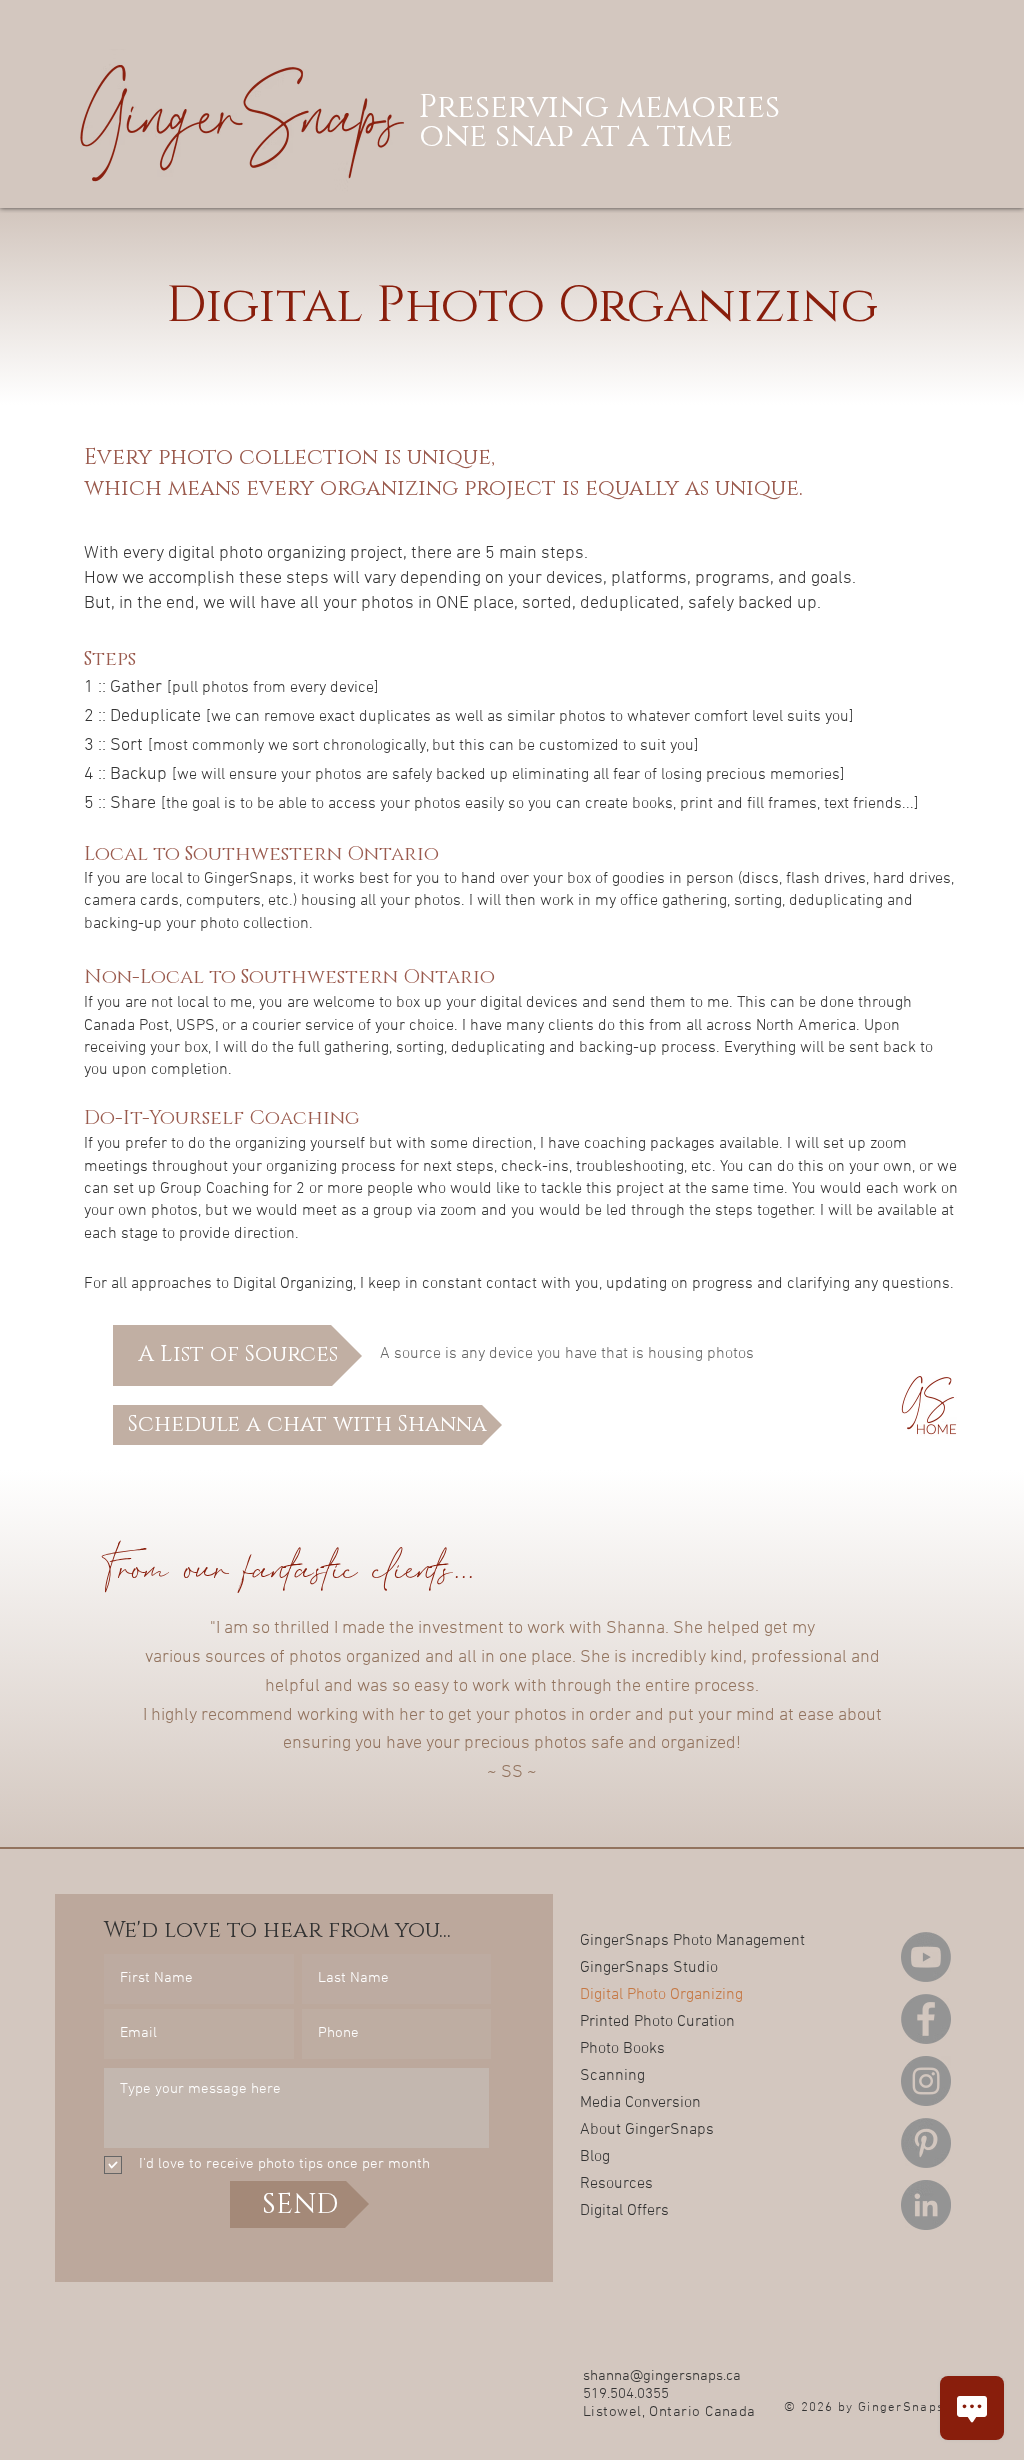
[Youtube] (926, 1957)
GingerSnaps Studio (649, 1968)
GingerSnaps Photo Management (650, 1941)
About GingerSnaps (647, 2130)
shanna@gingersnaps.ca (662, 2376)
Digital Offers (624, 2211)
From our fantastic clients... (287, 1566)
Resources (616, 2184)
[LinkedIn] (926, 2205)
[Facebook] (926, 2019)
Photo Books (622, 2049)
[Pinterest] (926, 2143)
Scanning (612, 2076)
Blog (595, 2157)
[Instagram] (926, 2081)
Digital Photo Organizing (650, 1995)
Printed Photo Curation (650, 2022)
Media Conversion (640, 2103)
